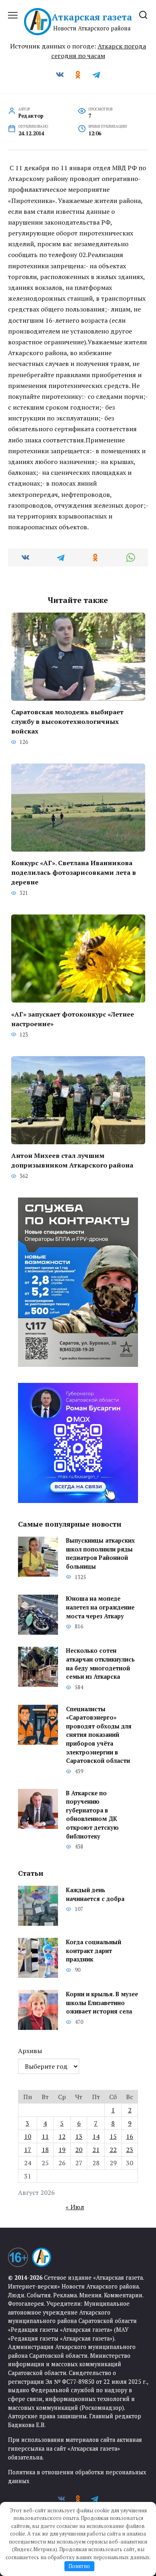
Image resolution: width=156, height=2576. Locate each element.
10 (28, 2136)
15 (113, 2136)
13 (79, 2136)
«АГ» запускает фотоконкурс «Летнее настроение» (73, 1019)
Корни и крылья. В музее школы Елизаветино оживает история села (102, 2003)
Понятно (79, 2566)
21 (96, 2150)
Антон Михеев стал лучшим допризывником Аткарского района (72, 1160)
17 (28, 2150)
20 (79, 2150)
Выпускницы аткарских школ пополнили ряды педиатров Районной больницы (100, 1554)
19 (62, 2150)
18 (45, 2150)
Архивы (30, 2051)
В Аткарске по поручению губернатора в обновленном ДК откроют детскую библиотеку (92, 1815)
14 (96, 2136)
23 (130, 2150)
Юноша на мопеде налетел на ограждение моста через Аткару (100, 1607)
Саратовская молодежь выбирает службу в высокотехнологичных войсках (67, 721)
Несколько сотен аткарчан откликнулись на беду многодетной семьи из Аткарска (100, 1664)
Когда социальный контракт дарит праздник (94, 1951)
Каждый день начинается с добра (95, 1894)
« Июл (75, 2207)
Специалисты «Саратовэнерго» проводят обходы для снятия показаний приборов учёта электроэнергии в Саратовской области (99, 1735)
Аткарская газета (92, 17)
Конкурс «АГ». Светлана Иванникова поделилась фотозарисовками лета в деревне (74, 872)
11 (45, 2136)
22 (113, 2150)
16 (130, 2136)
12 (62, 2136)
